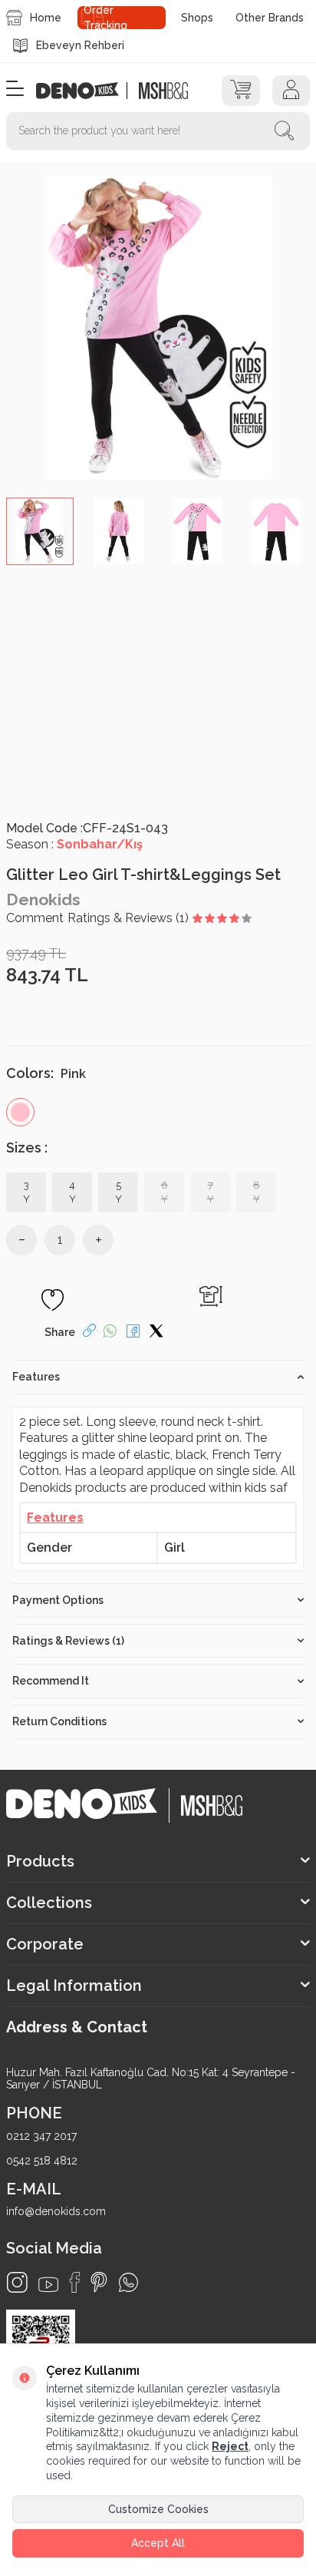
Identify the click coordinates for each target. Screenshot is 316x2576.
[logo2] (163, 91)
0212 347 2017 (41, 2136)
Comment (35, 918)
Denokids (43, 899)
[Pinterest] (99, 2282)
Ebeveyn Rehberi (80, 45)
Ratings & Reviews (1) (68, 1641)
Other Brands (270, 18)
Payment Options (58, 1600)
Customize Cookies (158, 2509)
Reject (230, 2446)
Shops (197, 18)
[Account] (291, 91)
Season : (74, 844)
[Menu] (15, 89)
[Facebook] (74, 2282)
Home (46, 18)
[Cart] (240, 91)
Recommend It (51, 1681)
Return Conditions (59, 1721)
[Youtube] (48, 2285)
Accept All (158, 2543)
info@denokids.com (56, 2211)
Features (36, 1377)
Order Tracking (105, 18)
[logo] (86, 91)
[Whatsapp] (128, 2282)
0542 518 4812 (42, 2161)
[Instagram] (17, 2282)
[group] (158, 327)
